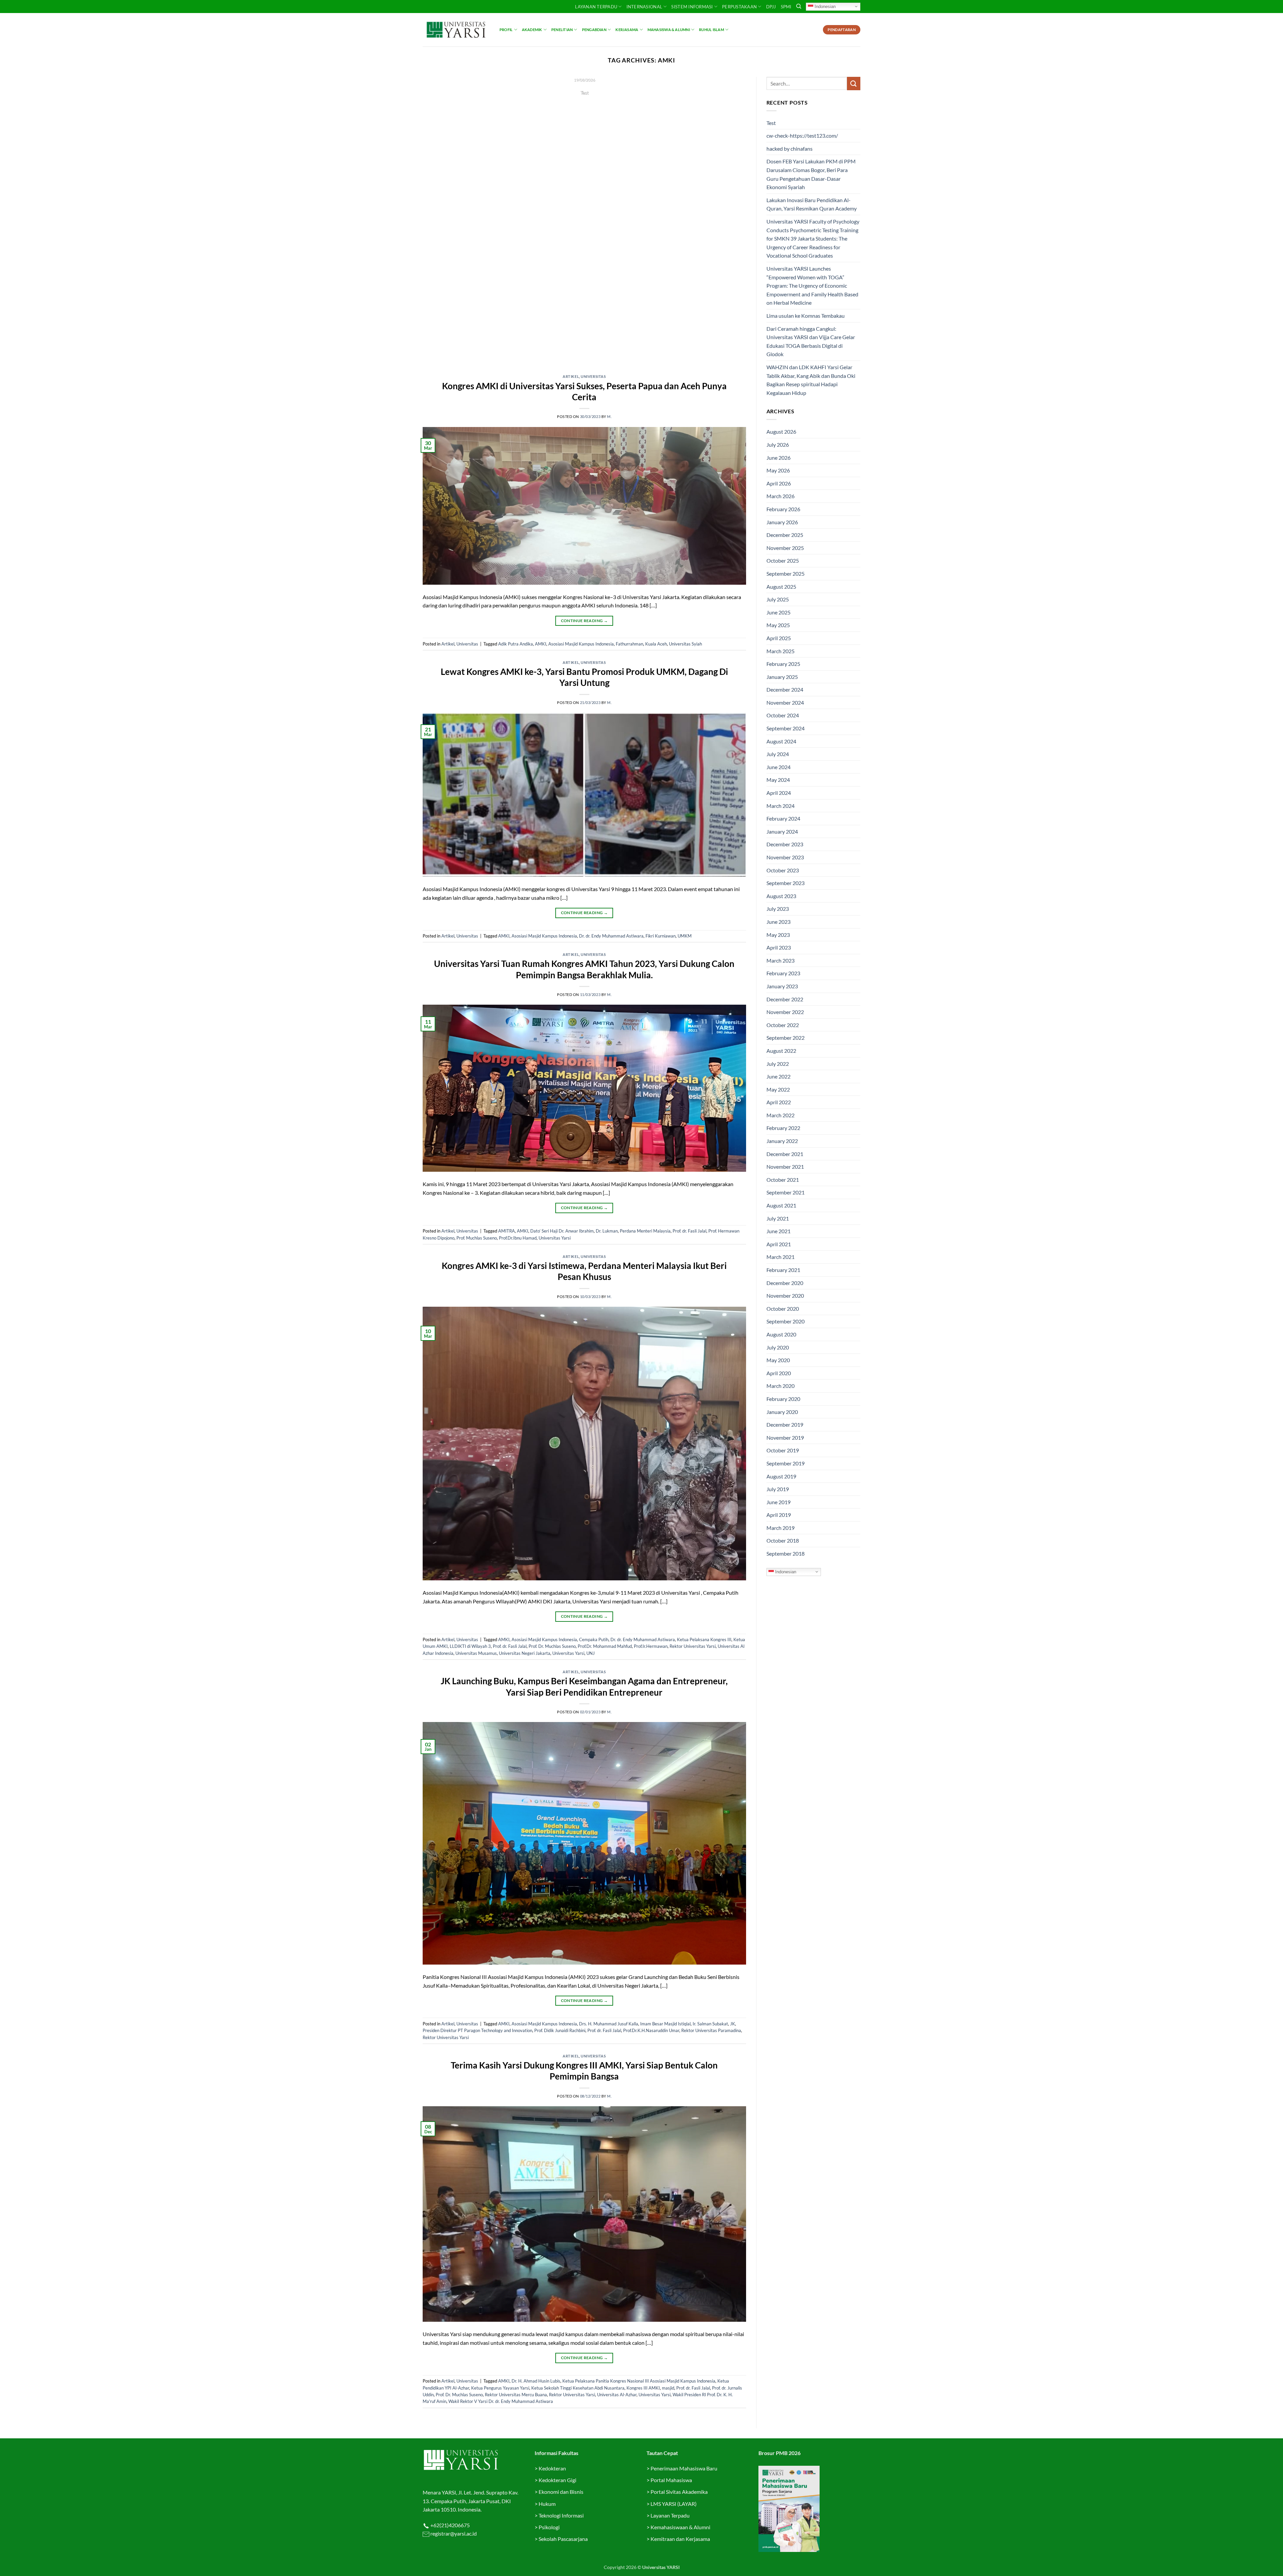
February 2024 (783, 818)
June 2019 (778, 1502)
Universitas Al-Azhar (617, 2395)
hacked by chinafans (790, 149)
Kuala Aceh (656, 644)
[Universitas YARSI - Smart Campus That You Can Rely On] (456, 30)
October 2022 (783, 1025)
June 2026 (778, 458)
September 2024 (786, 728)
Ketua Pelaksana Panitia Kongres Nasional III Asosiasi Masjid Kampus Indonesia (639, 2381)
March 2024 (780, 806)
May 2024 (778, 780)
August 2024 (781, 741)
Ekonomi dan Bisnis (560, 2492)
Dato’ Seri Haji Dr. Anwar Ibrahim (562, 1231)
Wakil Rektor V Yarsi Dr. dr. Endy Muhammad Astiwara (501, 2401)
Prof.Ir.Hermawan (651, 1646)
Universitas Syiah (685, 644)
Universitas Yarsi (555, 1238)
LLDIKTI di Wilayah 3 (470, 1646)
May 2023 (778, 935)
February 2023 (783, 973)
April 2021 (779, 1244)
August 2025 (781, 587)
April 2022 (779, 1102)
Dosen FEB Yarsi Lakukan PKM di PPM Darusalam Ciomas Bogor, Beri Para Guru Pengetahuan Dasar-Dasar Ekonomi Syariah (811, 174)
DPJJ (771, 7)
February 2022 (783, 1128)
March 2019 (780, 1528)
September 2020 (786, 1321)
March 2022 (780, 1115)
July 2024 (778, 754)
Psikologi (549, 2527)
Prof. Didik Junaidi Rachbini (560, 2030)
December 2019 (785, 1424)
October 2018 (783, 1540)
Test (771, 123)
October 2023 (783, 870)
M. (609, 416)
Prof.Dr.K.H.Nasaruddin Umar (651, 2030)
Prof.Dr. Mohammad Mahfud (605, 1646)
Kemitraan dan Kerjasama (680, 2539)
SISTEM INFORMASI (692, 7)
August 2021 (781, 1205)
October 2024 (783, 715)
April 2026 (779, 483)
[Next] (731, 221)
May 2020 (778, 1360)
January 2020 (782, 1412)
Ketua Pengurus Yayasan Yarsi (500, 2388)
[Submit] (854, 83)
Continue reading (584, 105)
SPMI (786, 7)
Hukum (547, 2504)
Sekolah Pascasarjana (563, 2539)
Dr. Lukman (607, 1231)
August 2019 (781, 1476)
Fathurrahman (629, 644)
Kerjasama (627, 30)
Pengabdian (594, 30)
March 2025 (780, 651)
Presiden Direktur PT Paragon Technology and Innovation (477, 2030)
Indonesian (824, 6)
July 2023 (778, 909)
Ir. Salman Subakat (710, 2024)
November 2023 (785, 857)
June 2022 (778, 1076)
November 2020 (785, 1296)
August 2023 (781, 896)
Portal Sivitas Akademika (679, 2492)
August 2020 (781, 1334)
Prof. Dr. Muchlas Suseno (552, 1646)
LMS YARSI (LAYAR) (674, 2504)
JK (733, 2024)
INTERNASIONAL (644, 7)
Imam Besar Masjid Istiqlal (665, 2024)
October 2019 (783, 1450)
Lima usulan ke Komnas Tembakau (806, 316)
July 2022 (778, 1064)
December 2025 (785, 535)
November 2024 (785, 702)
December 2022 (785, 999)
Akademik (532, 30)
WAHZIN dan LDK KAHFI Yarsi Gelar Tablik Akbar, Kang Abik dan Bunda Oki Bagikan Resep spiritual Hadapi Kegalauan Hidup (811, 380)
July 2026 (778, 445)
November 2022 (785, 1012)
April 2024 (779, 793)
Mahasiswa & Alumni (669, 30)
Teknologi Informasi (561, 2515)
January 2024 (782, 831)
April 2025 (779, 638)
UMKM (685, 936)
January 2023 (782, 986)
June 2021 (778, 1231)
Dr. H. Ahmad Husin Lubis (536, 2381)
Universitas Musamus (476, 1653)
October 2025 (783, 560)
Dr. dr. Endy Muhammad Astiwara (611, 936)
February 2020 (783, 1399)
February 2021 (783, 1270)
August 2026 (781, 432)
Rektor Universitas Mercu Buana (516, 2395)
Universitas (593, 376)
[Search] (799, 6)
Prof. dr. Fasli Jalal (689, 1231)
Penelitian (562, 30)
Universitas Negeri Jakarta (525, 1653)
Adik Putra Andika (516, 644)
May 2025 (778, 625)
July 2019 (778, 1489)
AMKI (541, 644)
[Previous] (438, 221)
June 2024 (778, 767)
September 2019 (786, 1463)
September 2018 (786, 1553)
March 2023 (780, 960)
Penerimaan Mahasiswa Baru (684, 2468)
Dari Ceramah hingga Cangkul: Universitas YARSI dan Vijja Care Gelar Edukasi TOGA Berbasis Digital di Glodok (811, 341)
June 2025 (778, 612)
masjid (668, 2388)
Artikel (571, 376)
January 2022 (782, 1141)
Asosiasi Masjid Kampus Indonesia (581, 644)
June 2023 (778, 922)
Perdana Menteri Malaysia (645, 1231)
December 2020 (785, 1283)
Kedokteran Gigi (557, 2480)
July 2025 (778, 599)
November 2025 (785, 548)
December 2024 (785, 689)
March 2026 (780, 496)
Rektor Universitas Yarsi (693, 1646)
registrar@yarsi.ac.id (453, 2533)
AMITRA (507, 1231)
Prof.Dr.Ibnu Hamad (518, 1238)
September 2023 (786, 883)
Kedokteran (552, 2468)
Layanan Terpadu (596, 7)
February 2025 (783, 664)
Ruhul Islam (711, 30)
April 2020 (779, 1373)
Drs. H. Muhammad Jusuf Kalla (609, 2024)
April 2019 (779, 1515)
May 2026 (778, 470)
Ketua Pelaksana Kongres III (704, 1639)
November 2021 (785, 1167)
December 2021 (785, 1154)
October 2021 (783, 1180)
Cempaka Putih (594, 1639)
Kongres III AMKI (643, 2388)
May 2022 (778, 1089)
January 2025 (782, 677)
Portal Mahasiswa (671, 2480)
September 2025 (786, 574)
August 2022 (781, 1051)
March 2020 (780, 1386)
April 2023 (779, 947)
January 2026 (782, 522)
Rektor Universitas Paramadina (711, 2030)
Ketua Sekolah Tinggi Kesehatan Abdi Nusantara (578, 2388)
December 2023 (785, 844)
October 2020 (783, 1309)
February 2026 (783, 509)
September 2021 (786, 1192)
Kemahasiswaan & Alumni (680, 2527)
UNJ (591, 1653)
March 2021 (780, 1257)
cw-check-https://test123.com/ (802, 135)
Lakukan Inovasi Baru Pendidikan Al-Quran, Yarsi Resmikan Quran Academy (812, 204)
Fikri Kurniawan (661, 936)
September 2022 (786, 1038)
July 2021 (778, 1218)
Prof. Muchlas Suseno (477, 1238)
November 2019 (785, 1438)
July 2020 (778, 1347)
